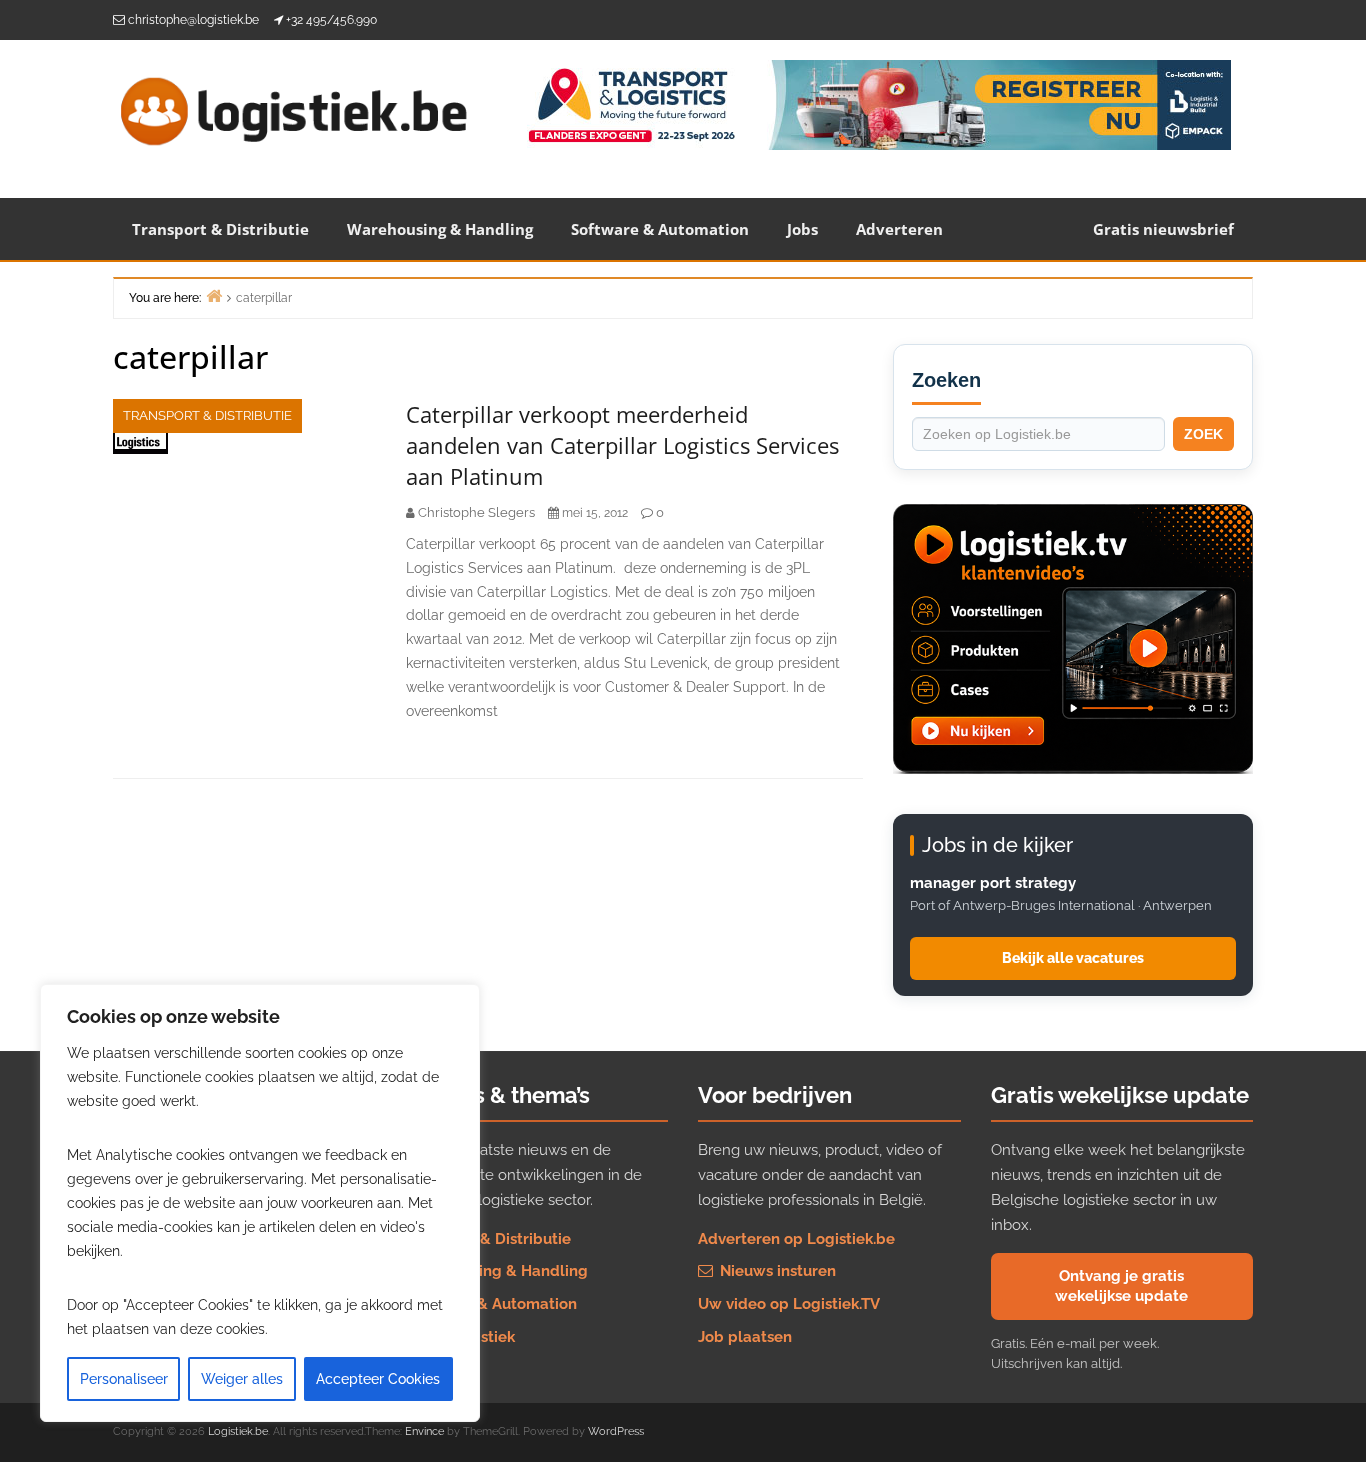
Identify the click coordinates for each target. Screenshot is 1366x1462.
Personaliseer (124, 1379)
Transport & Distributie (220, 229)
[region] (260, 1203)
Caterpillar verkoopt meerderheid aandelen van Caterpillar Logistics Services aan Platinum (622, 445)
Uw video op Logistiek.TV (789, 1304)
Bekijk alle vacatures (1073, 958)
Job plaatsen (745, 1337)
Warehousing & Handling (440, 229)
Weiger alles (242, 1379)
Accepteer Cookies (378, 1379)
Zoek (1203, 434)
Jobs (802, 229)
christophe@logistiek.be (193, 20)
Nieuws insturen (776, 1271)
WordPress (616, 1431)
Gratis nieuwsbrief (1163, 229)
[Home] (214, 295)
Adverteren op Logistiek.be (796, 1239)
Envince (424, 1431)
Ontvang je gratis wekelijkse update (1121, 1286)
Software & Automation (660, 229)
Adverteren (899, 229)
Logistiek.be (238, 1431)
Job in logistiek (460, 1337)
